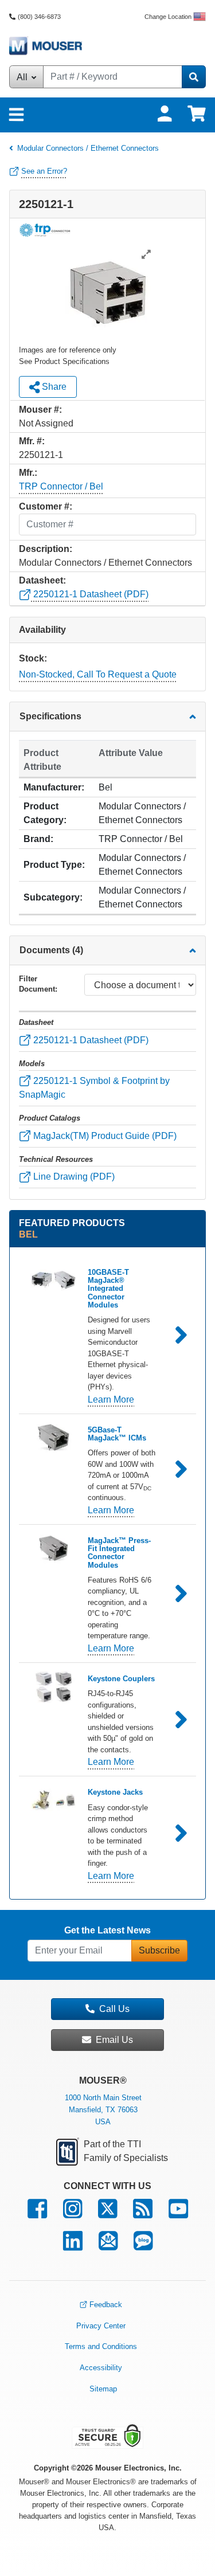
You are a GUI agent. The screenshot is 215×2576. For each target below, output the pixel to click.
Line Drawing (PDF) (73, 1177)
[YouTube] (178, 2214)
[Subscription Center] (108, 2246)
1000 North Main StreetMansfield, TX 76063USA (103, 2110)
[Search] (194, 77)
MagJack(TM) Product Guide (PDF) (104, 1136)
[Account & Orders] (165, 114)
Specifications (50, 716)
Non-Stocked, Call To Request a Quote (98, 674)
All (23, 77)
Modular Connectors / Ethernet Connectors (88, 148)
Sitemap (103, 2389)
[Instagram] (73, 2214)
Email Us (114, 2040)
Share (53, 387)
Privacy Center (101, 2326)
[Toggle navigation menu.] (16, 115)
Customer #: (46, 506)
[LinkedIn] (73, 2246)
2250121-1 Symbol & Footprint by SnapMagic (94, 1088)
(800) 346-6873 (39, 17)
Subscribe (159, 1950)
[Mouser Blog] (143, 2246)
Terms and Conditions (101, 2346)
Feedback (106, 2305)
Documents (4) (51, 950)
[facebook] (37, 2214)
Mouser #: (40, 410)
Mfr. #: (32, 441)
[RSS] (143, 2214)
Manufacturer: (54, 787)
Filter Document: (38, 984)
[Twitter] (107, 2214)
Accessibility (101, 2368)
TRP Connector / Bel (61, 486)
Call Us (114, 2009)
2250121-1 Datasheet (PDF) (90, 594)
